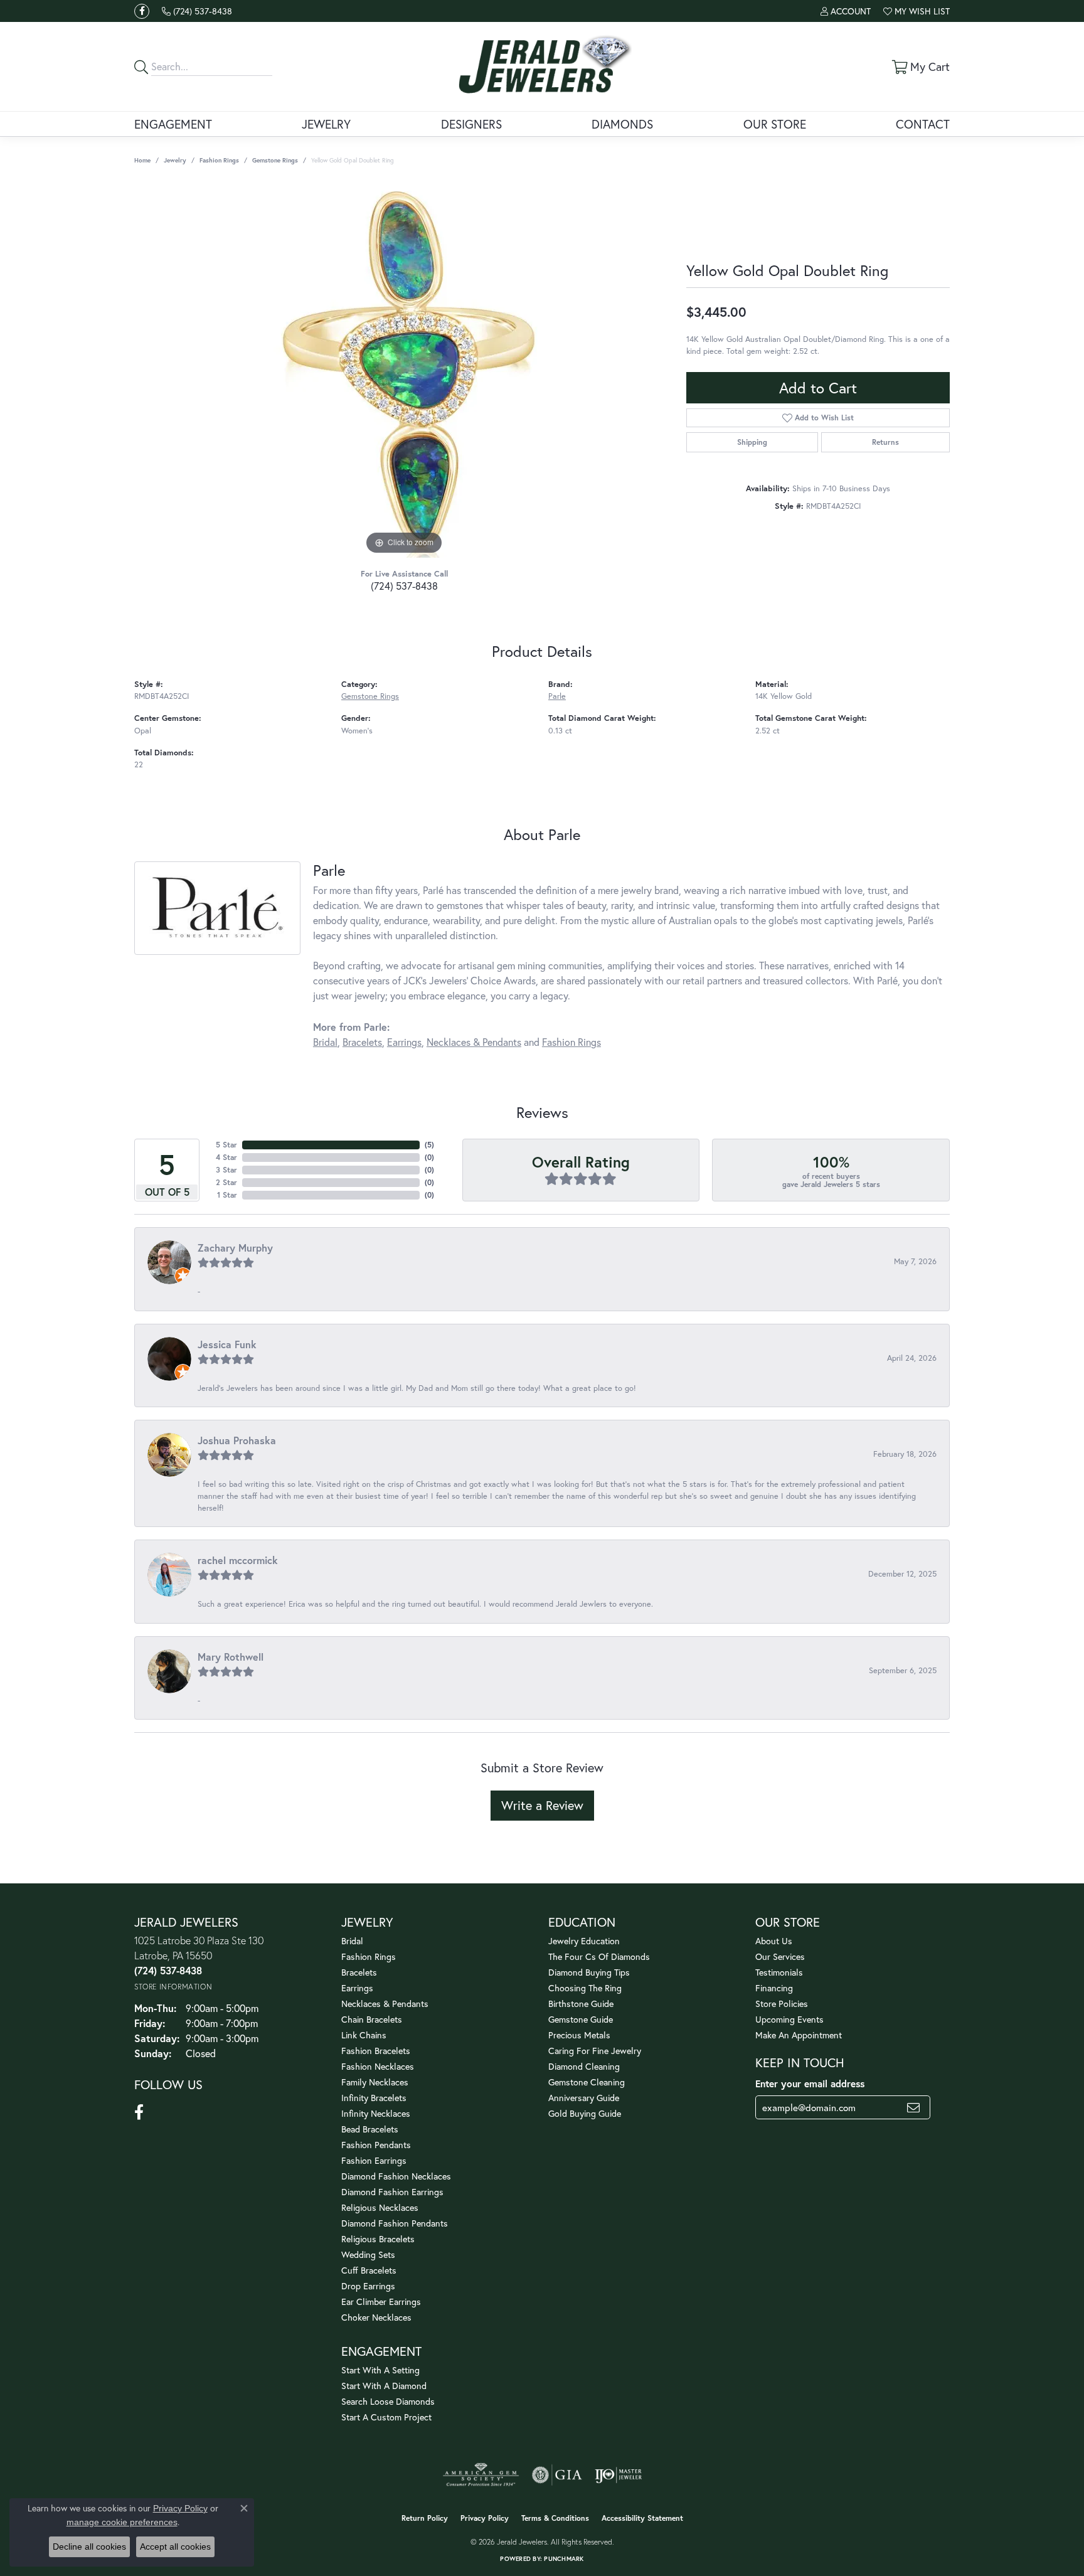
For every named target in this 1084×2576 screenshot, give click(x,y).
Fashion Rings (219, 160)
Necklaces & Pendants (474, 1042)
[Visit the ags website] (481, 2475)
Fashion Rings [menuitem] (369, 1956)
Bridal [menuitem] (352, 1941)
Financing (774, 1988)
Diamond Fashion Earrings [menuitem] (392, 2192)
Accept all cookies (175, 2547)
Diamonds (622, 124)
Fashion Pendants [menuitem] (376, 2145)
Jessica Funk (227, 1344)
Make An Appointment (799, 2035)
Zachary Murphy (235, 1248)
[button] (846, 11)
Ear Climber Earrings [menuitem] (381, 2302)
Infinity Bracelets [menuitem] (374, 2098)
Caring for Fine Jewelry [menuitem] (595, 2051)
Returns (885, 442)
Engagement (173, 124)
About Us (774, 1941)
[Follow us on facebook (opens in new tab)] (142, 11)
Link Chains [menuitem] (364, 2035)
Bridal (325, 1042)
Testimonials (779, 1972)
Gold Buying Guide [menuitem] (585, 2113)
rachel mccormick (238, 1560)
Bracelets (362, 1042)
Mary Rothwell (231, 1657)
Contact (923, 124)
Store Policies (782, 2004)
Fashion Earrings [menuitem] (374, 2160)
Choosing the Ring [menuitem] (585, 1988)
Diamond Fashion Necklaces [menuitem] (396, 2176)
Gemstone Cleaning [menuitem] (587, 2082)
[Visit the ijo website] (618, 2475)
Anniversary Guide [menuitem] (584, 2098)
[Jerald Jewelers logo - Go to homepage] (542, 67)
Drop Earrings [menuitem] (368, 2286)
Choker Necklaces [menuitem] (376, 2317)
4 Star (226, 1157)
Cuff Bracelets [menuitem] (369, 2270)
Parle (557, 696)
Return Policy (425, 2518)
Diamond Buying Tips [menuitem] (589, 1972)
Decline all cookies (89, 2547)
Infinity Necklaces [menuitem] (376, 2113)
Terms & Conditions (555, 2518)
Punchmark (564, 2559)
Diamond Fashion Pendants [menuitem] (395, 2223)
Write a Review (542, 1805)
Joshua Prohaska (237, 1440)
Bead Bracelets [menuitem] (370, 2129)
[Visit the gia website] (557, 2475)
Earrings (404, 1042)
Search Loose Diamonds (388, 2401)
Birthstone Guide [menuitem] (581, 2004)
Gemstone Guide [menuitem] (581, 2019)
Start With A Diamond (384, 2386)
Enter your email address (810, 2084)
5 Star (226, 1145)
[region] (404, 370)
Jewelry (326, 124)
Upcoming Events (789, 2019)
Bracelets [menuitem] (359, 1972)
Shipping (752, 442)
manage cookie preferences (122, 2522)
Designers (471, 124)
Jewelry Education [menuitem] (584, 1941)
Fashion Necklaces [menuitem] (378, 2066)
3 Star (226, 1170)
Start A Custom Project (386, 2417)
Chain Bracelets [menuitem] (372, 2019)
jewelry (175, 160)
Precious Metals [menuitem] (579, 2035)
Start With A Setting (380, 2370)
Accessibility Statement (642, 2518)
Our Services (780, 1956)
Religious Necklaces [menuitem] (380, 2207)
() (429, 1145)
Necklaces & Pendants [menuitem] (385, 2004)
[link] (197, 11)
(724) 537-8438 (404, 586)
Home (142, 160)
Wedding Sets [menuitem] (368, 2254)
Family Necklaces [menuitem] (375, 2082)
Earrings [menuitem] (357, 1988)
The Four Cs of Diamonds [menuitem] (599, 1956)
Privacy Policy (485, 2518)
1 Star (227, 1195)
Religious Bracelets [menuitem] (378, 2239)
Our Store (775, 124)
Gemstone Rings (275, 160)
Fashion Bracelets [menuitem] (376, 2051)
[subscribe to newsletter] (913, 2107)
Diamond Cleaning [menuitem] (584, 2066)
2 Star (226, 1182)
